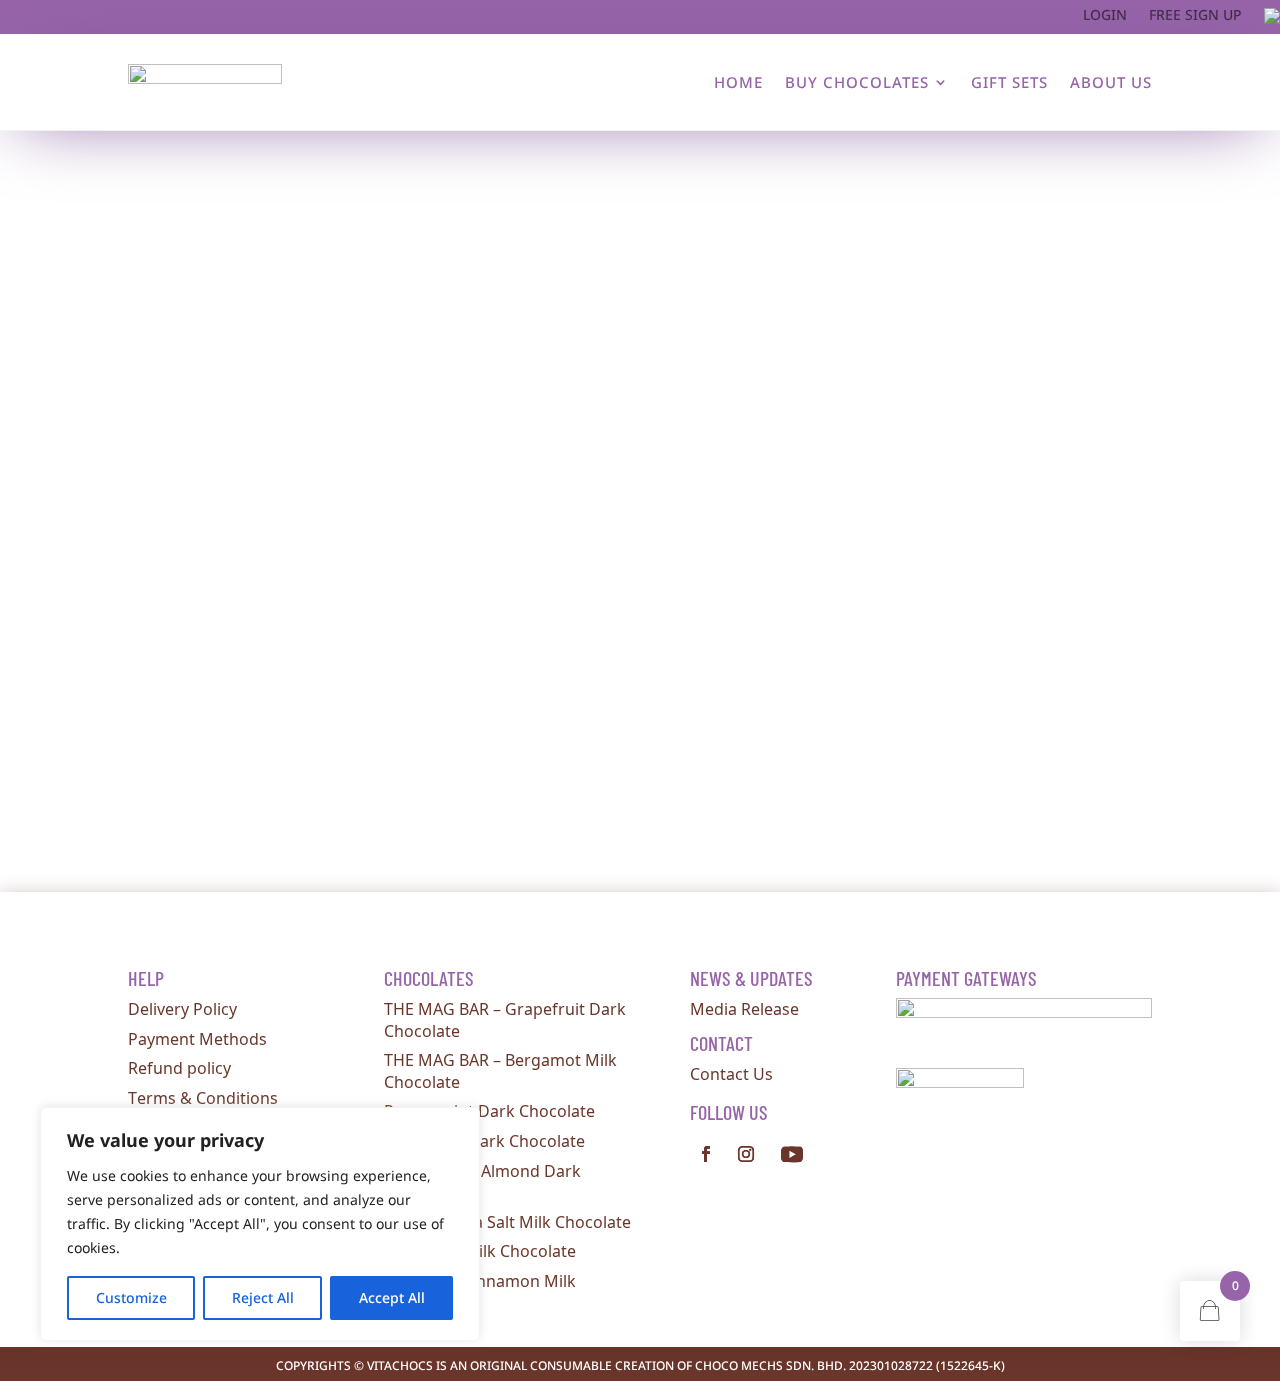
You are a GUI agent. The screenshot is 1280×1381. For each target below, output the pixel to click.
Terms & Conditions (203, 1097)
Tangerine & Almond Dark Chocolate (482, 1181)
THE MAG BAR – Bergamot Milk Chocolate (500, 1070)
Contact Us (731, 1073)
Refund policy (179, 1067)
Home (738, 82)
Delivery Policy (182, 1008)
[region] (260, 1224)
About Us (1111, 82)
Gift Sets (1009, 82)
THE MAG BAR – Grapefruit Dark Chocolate (505, 1019)
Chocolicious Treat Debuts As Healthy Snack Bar (328, 311)
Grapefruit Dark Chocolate (484, 1140)
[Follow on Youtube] (792, 1154)
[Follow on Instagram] (746, 1154)
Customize (131, 1297)
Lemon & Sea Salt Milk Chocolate (507, 1221)
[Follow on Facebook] (706, 1154)
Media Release (744, 1008)
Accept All (392, 1297)
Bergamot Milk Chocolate (480, 1250)
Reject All (263, 1297)
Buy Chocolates (857, 82)
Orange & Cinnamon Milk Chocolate (480, 1291)
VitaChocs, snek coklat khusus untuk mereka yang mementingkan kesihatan (438, 698)
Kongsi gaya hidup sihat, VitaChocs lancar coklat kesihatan (372, 505)
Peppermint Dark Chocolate (489, 1110)
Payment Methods (197, 1038)
